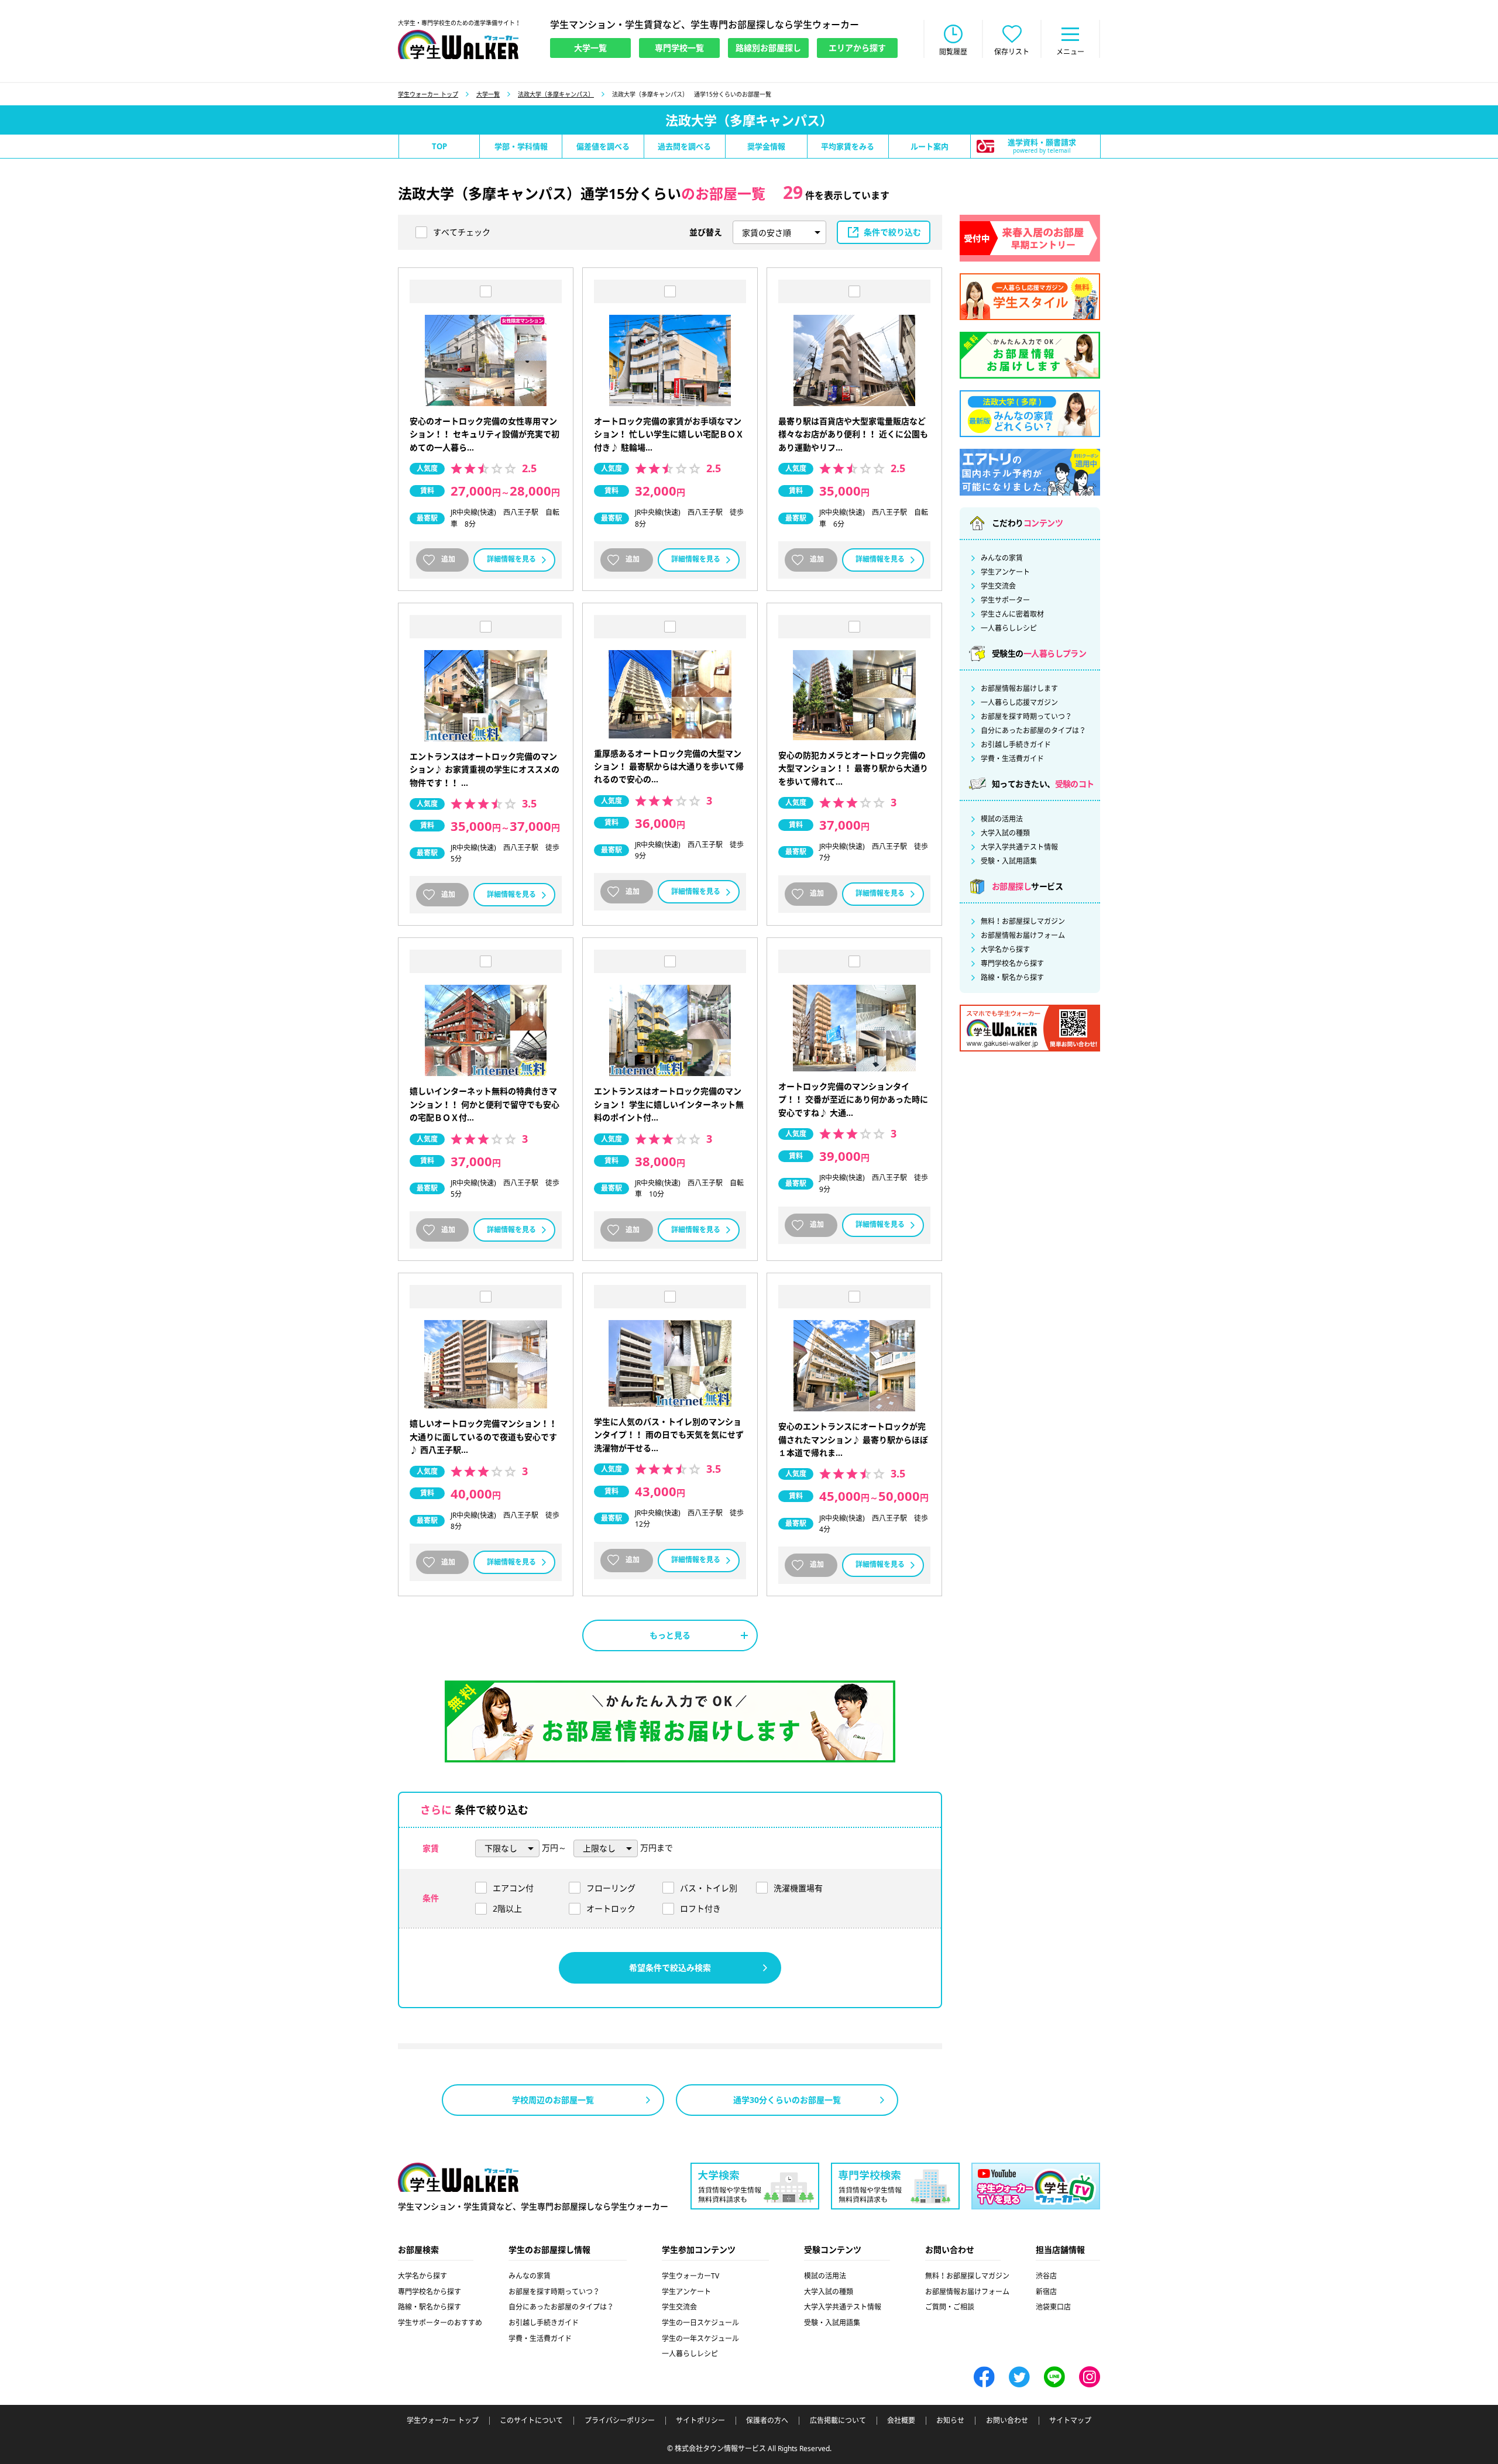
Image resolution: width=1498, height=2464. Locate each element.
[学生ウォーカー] (458, 44)
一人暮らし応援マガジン (1019, 703)
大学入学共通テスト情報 (1019, 847)
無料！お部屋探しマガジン (1023, 922)
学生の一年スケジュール (700, 2338)
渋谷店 (1046, 2276)
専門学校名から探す (1012, 964)
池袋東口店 (1053, 2307)
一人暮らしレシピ (1009, 628)
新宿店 (1046, 2292)
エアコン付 (513, 1888)
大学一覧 (488, 94)
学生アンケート (1005, 572)
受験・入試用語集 (1009, 861)
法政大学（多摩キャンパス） (556, 94)
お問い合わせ (1007, 2421)
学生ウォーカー (458, 2177)
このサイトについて (531, 2421)
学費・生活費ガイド (1012, 759)
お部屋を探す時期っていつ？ (1026, 717)
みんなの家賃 (1002, 558)
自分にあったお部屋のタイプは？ (1033, 731)
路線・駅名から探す (1012, 978)
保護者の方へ (767, 2421)
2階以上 (507, 1908)
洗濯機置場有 (798, 1888)
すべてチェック (462, 232)
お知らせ (950, 2421)
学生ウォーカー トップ (428, 94)
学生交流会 (998, 586)
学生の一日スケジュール (700, 2323)
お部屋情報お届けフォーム (1023, 936)
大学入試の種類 (1005, 833)
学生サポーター (1005, 600)
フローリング (611, 1888)
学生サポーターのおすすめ (440, 2323)
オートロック (611, 1908)
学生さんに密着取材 (1012, 614)
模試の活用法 (1002, 819)
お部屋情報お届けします (1019, 689)
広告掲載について (838, 2421)
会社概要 (901, 2421)
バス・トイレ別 (709, 1888)
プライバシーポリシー (620, 2421)
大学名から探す (1005, 950)
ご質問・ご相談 (950, 2307)
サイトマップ (1070, 2421)
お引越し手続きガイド (1016, 745)
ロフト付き (700, 1908)
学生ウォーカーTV (690, 2276)
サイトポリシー (700, 2421)
